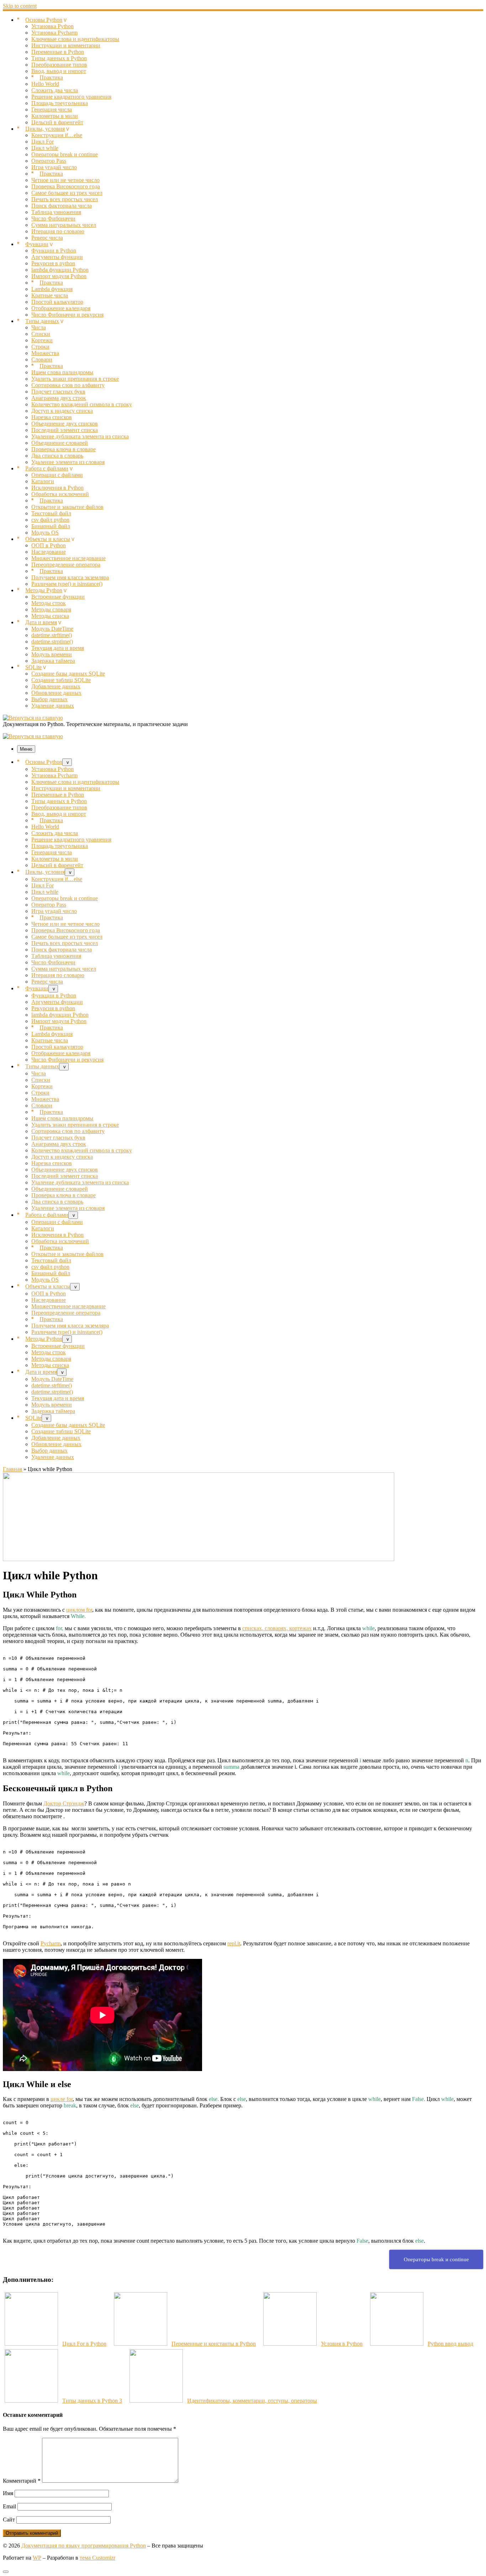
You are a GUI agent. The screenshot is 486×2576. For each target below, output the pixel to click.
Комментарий (22, 2481)
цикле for (62, 2099)
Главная (12, 1469)
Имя (8, 2493)
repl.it (234, 1943)
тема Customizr (97, 2558)
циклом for (79, 1610)
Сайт (9, 2520)
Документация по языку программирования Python (84, 2546)
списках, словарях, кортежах (277, 1628)
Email (9, 2506)
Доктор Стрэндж (64, 1803)
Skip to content (20, 6)
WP (37, 2558)
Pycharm (51, 1943)
